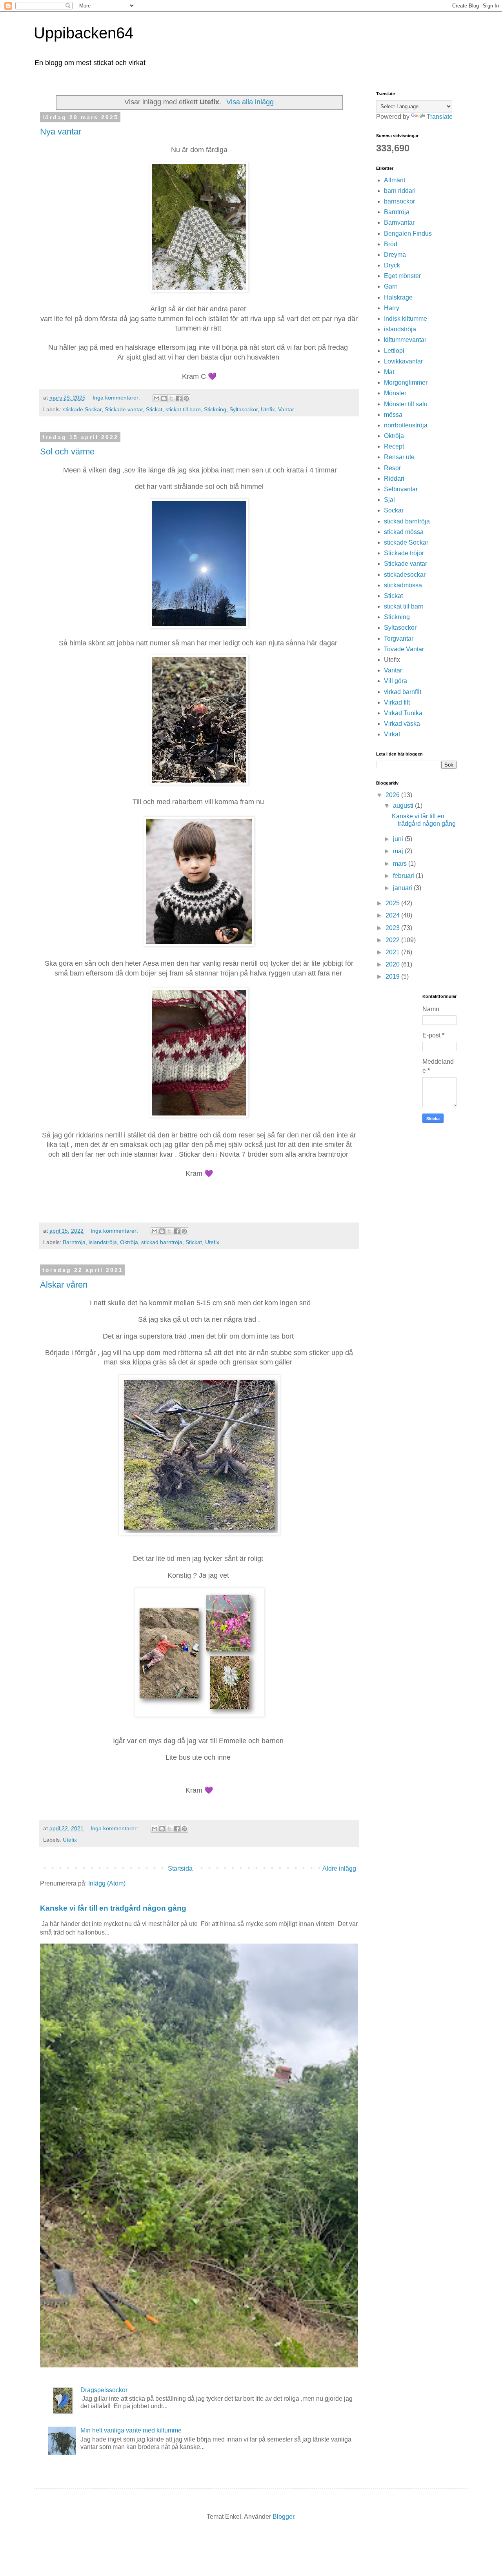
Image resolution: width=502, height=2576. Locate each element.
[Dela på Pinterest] (186, 398)
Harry (392, 308)
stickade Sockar (82, 409)
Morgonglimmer (406, 382)
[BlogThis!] (164, 398)
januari (403, 888)
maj (399, 851)
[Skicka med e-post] (156, 398)
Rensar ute (399, 457)
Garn (391, 286)
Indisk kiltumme (406, 319)
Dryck (392, 265)
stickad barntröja (162, 1242)
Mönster (395, 393)
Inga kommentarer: (117, 398)
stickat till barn (183, 409)
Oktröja (129, 1242)
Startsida (180, 1868)
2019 (393, 976)
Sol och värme (67, 451)
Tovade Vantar (404, 649)
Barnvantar (399, 223)
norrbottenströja (406, 425)
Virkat (392, 734)
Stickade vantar (124, 409)
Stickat (154, 409)
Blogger (283, 2517)
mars (401, 864)
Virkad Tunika (403, 713)
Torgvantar (399, 639)
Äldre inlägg (339, 1868)
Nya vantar (61, 132)
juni (399, 839)
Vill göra (396, 681)
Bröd (391, 244)
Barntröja (74, 1242)
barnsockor (399, 201)
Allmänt (395, 180)
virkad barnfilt (403, 692)
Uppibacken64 (84, 33)
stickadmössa (403, 585)
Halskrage (398, 297)
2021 (393, 952)
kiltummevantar (405, 340)
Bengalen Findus (408, 233)
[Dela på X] (171, 398)
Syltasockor (244, 409)
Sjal (389, 500)
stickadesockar (405, 575)
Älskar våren (64, 1285)
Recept (394, 446)
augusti (404, 806)
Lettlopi (394, 351)
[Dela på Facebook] (179, 398)
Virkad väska (402, 724)
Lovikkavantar (403, 361)
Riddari (394, 479)
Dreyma (395, 255)
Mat (389, 372)
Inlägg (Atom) (107, 1883)
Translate (440, 117)
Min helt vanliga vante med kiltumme (131, 2430)
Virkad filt (397, 702)
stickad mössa (404, 532)
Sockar (394, 510)
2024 (393, 915)
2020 (393, 964)
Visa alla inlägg (250, 102)
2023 (393, 928)
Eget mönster (402, 276)
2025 (393, 903)
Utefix (268, 409)
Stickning (215, 409)
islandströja (103, 1242)
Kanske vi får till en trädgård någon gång (113, 1908)
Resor (392, 468)
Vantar (286, 409)
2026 (393, 795)
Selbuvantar (401, 489)
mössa (393, 415)
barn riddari (400, 191)
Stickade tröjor (404, 553)
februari (404, 876)
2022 (393, 940)
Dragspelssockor (104, 2390)
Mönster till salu (406, 404)
